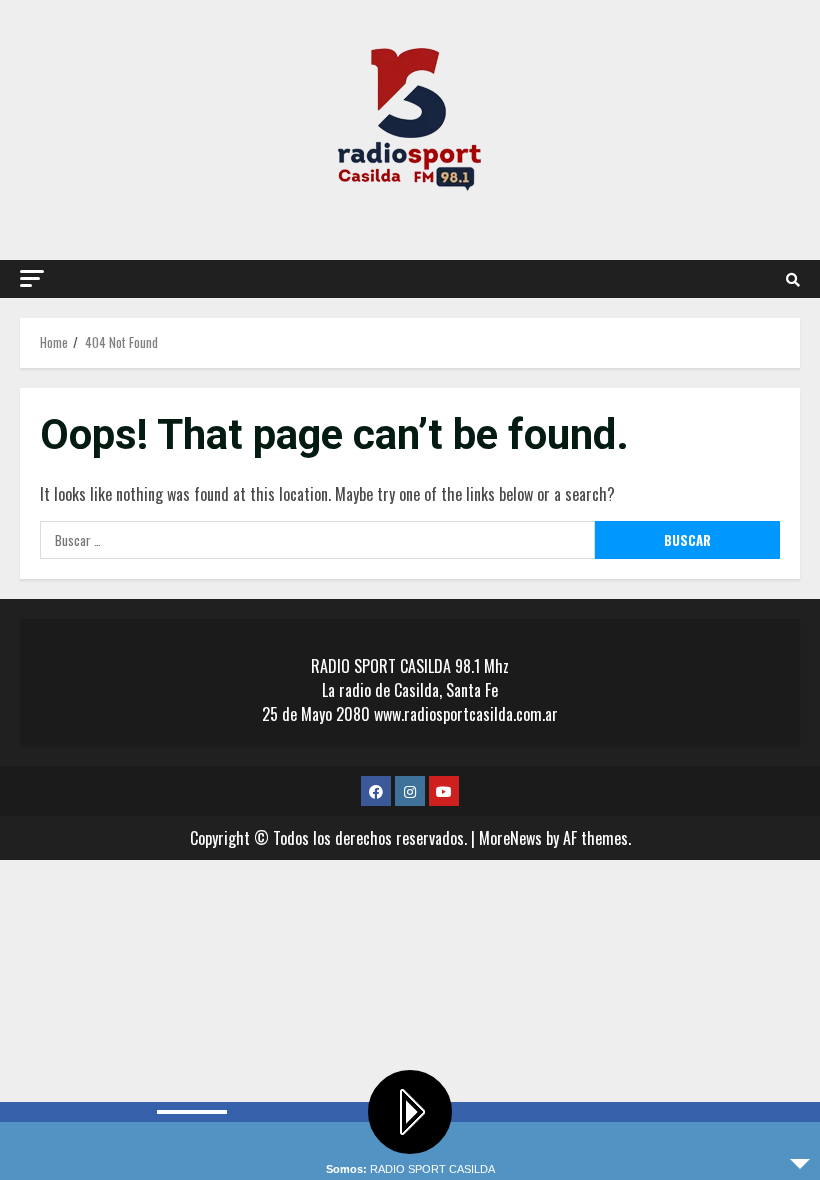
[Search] (793, 279)
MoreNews (510, 838)
